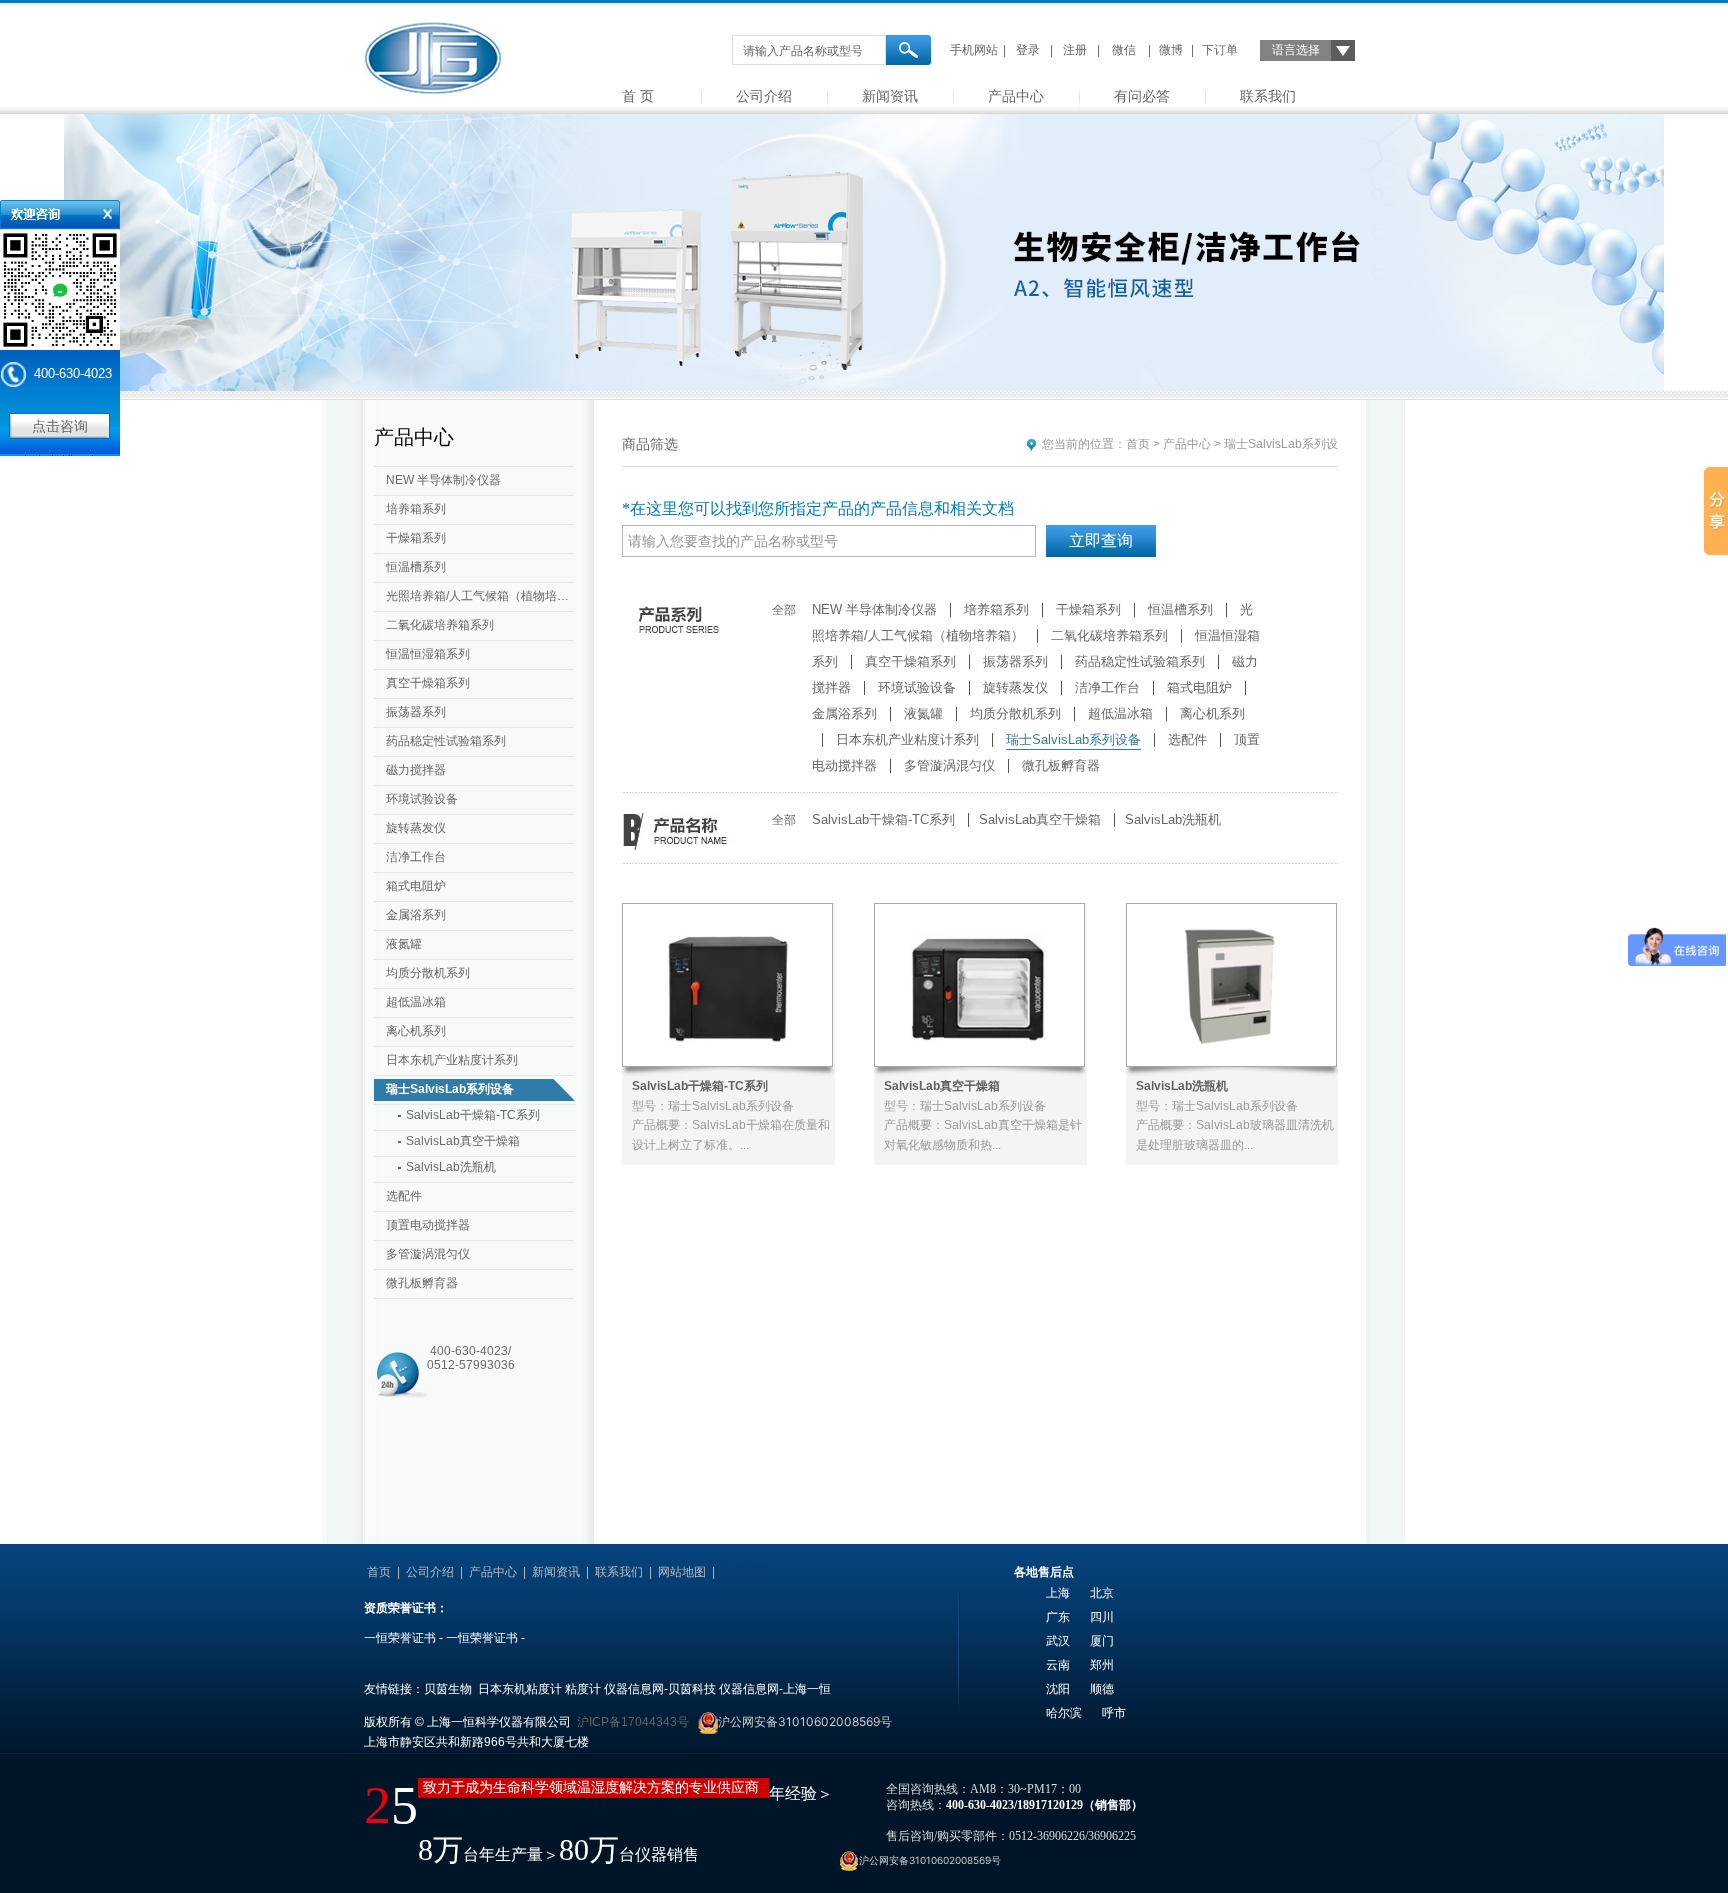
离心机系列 (416, 1031)
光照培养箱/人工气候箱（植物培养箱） (482, 596)
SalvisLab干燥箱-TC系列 (473, 1115)
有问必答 (1142, 96)
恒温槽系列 (416, 567)
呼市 (1114, 1713)
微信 (1124, 50)
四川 (1102, 1617)
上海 (1058, 1593)
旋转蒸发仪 (416, 828)
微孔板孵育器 (422, 1283)
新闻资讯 (890, 96)
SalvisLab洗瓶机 (451, 1167)
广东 (1058, 1617)
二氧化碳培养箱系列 (440, 625)
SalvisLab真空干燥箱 (463, 1141)
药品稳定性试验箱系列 (446, 741)
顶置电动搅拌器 (428, 1225)
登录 (1028, 50)
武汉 (1058, 1641)
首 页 (638, 96)
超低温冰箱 (416, 1002)
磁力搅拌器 (416, 770)
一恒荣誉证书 (400, 1638)
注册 (1075, 50)
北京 (1102, 1593)
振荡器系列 (416, 712)
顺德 (1102, 1689)
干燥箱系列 (416, 538)
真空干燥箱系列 (428, 683)
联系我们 (1268, 96)
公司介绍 (764, 96)
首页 (1138, 444)
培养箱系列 (416, 509)
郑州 (1102, 1665)
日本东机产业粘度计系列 (452, 1060)
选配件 (404, 1196)
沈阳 (1058, 1689)
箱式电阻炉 (416, 886)
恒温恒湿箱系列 (428, 654)
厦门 (1102, 1641)
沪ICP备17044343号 (633, 1722)
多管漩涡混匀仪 (428, 1254)
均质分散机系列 (428, 973)
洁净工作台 (416, 857)
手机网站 (974, 50)
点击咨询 (60, 426)
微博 (1171, 50)
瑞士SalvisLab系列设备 (450, 1089)
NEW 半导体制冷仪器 (443, 480)
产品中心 (1016, 96)
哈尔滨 (1064, 1713)
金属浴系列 (416, 915)
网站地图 (682, 1572)
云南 (1058, 1665)
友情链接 (745, 1572)
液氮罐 (404, 944)
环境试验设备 (422, 799)
